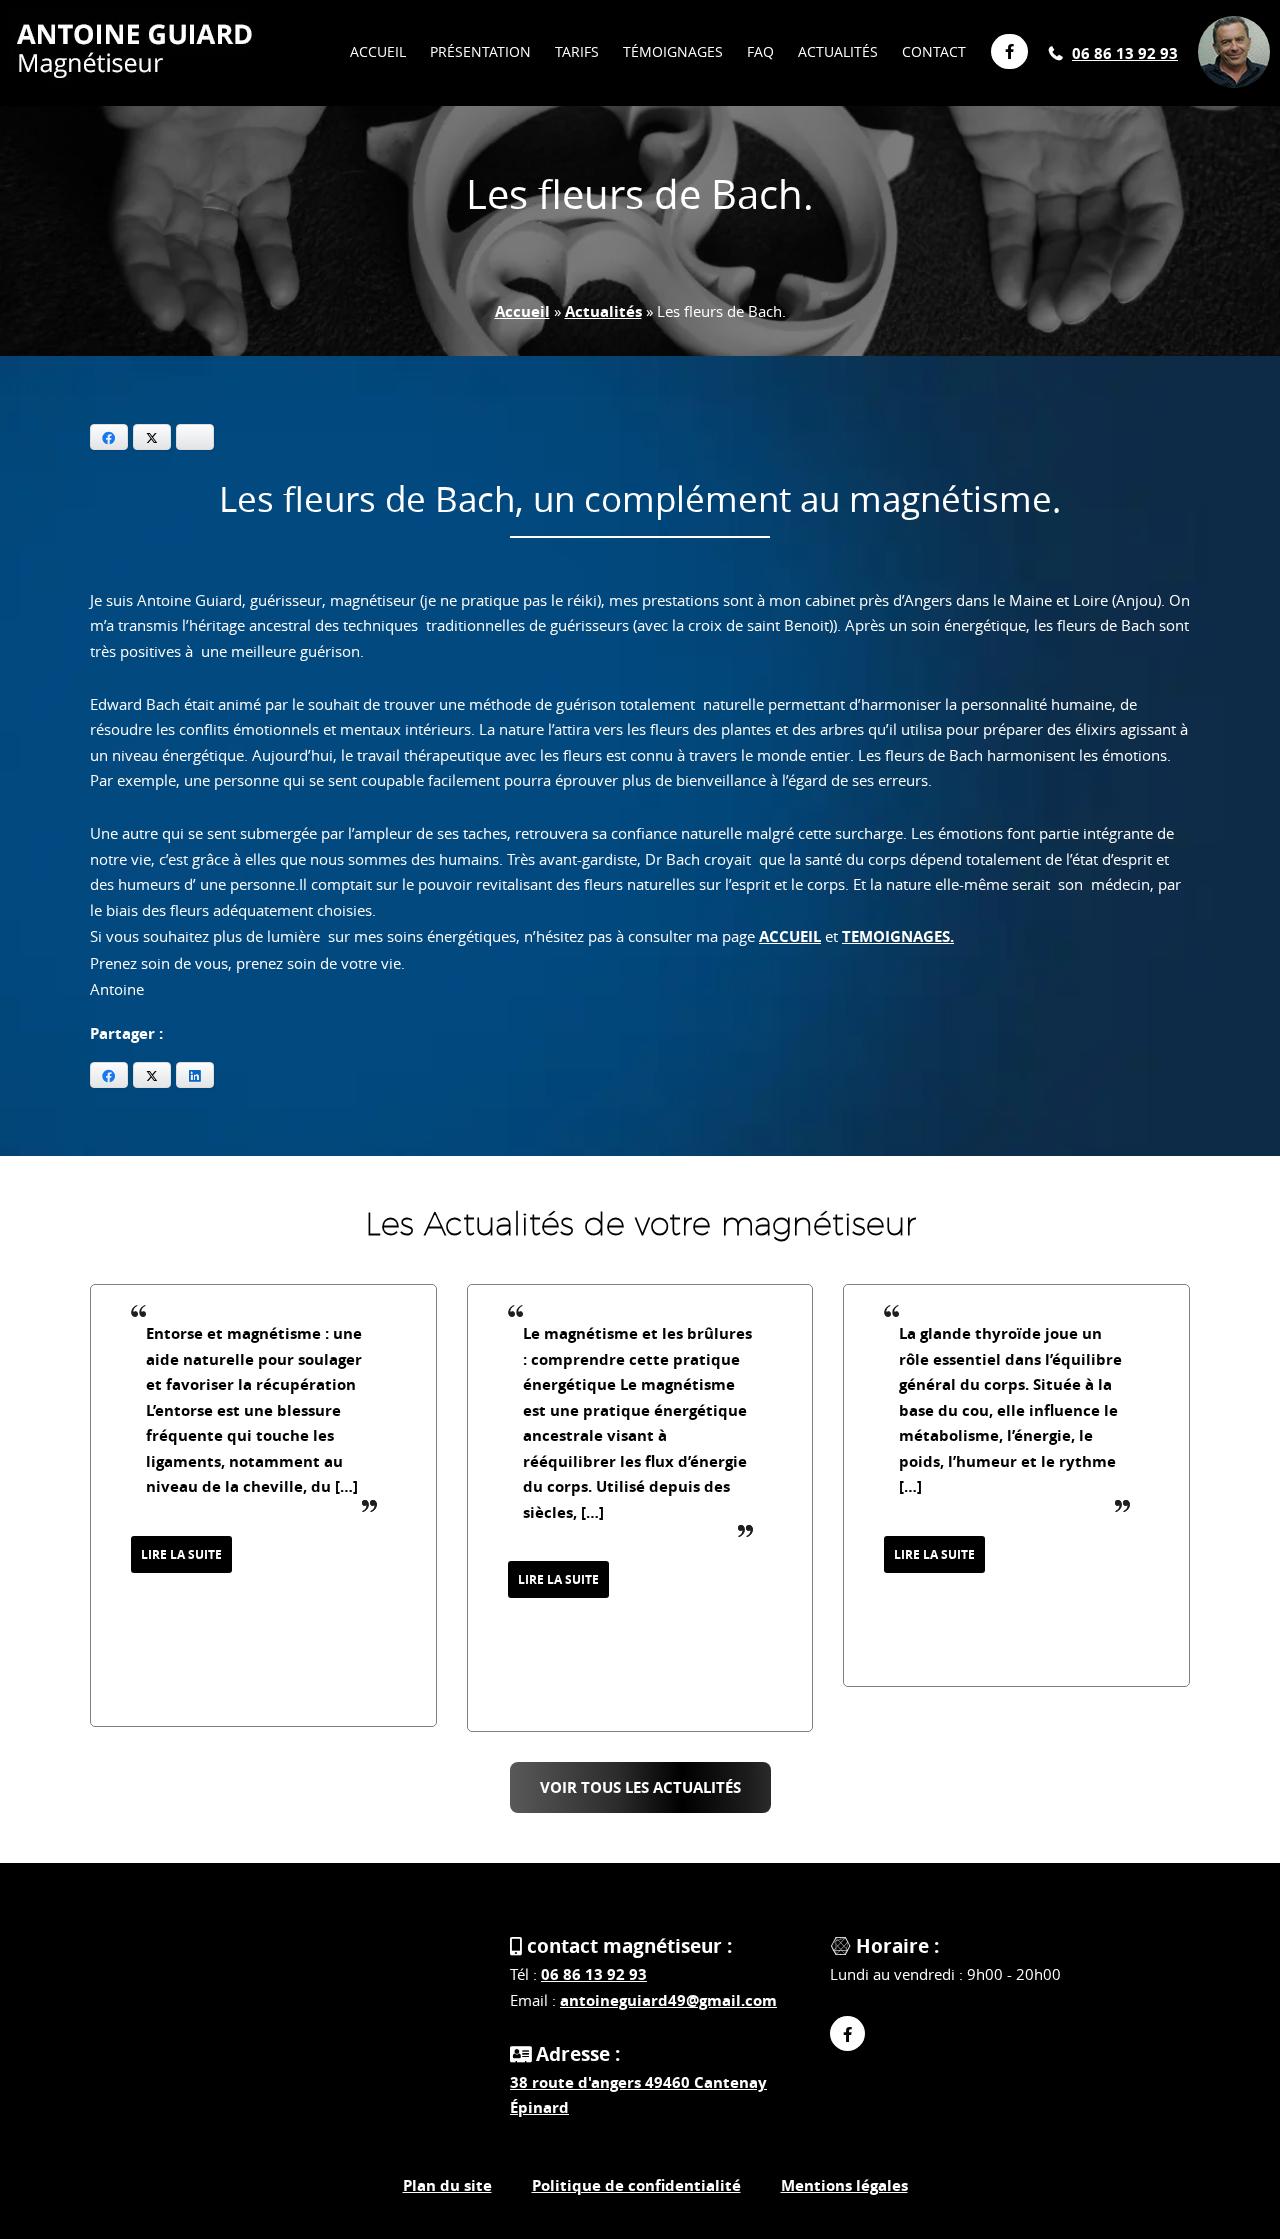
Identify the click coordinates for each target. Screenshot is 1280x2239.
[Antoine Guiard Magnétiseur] (134, 55)
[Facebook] (1002, 51)
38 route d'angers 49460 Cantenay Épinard (638, 2095)
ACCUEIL (790, 936)
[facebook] (847, 2033)
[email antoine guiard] (1234, 26)
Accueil (522, 311)
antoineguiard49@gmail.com (668, 2000)
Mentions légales (844, 2185)
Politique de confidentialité (636, 2185)
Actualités (603, 311)
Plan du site (447, 2185)
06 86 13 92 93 (1125, 53)
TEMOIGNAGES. (898, 936)
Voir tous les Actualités (640, 1787)
